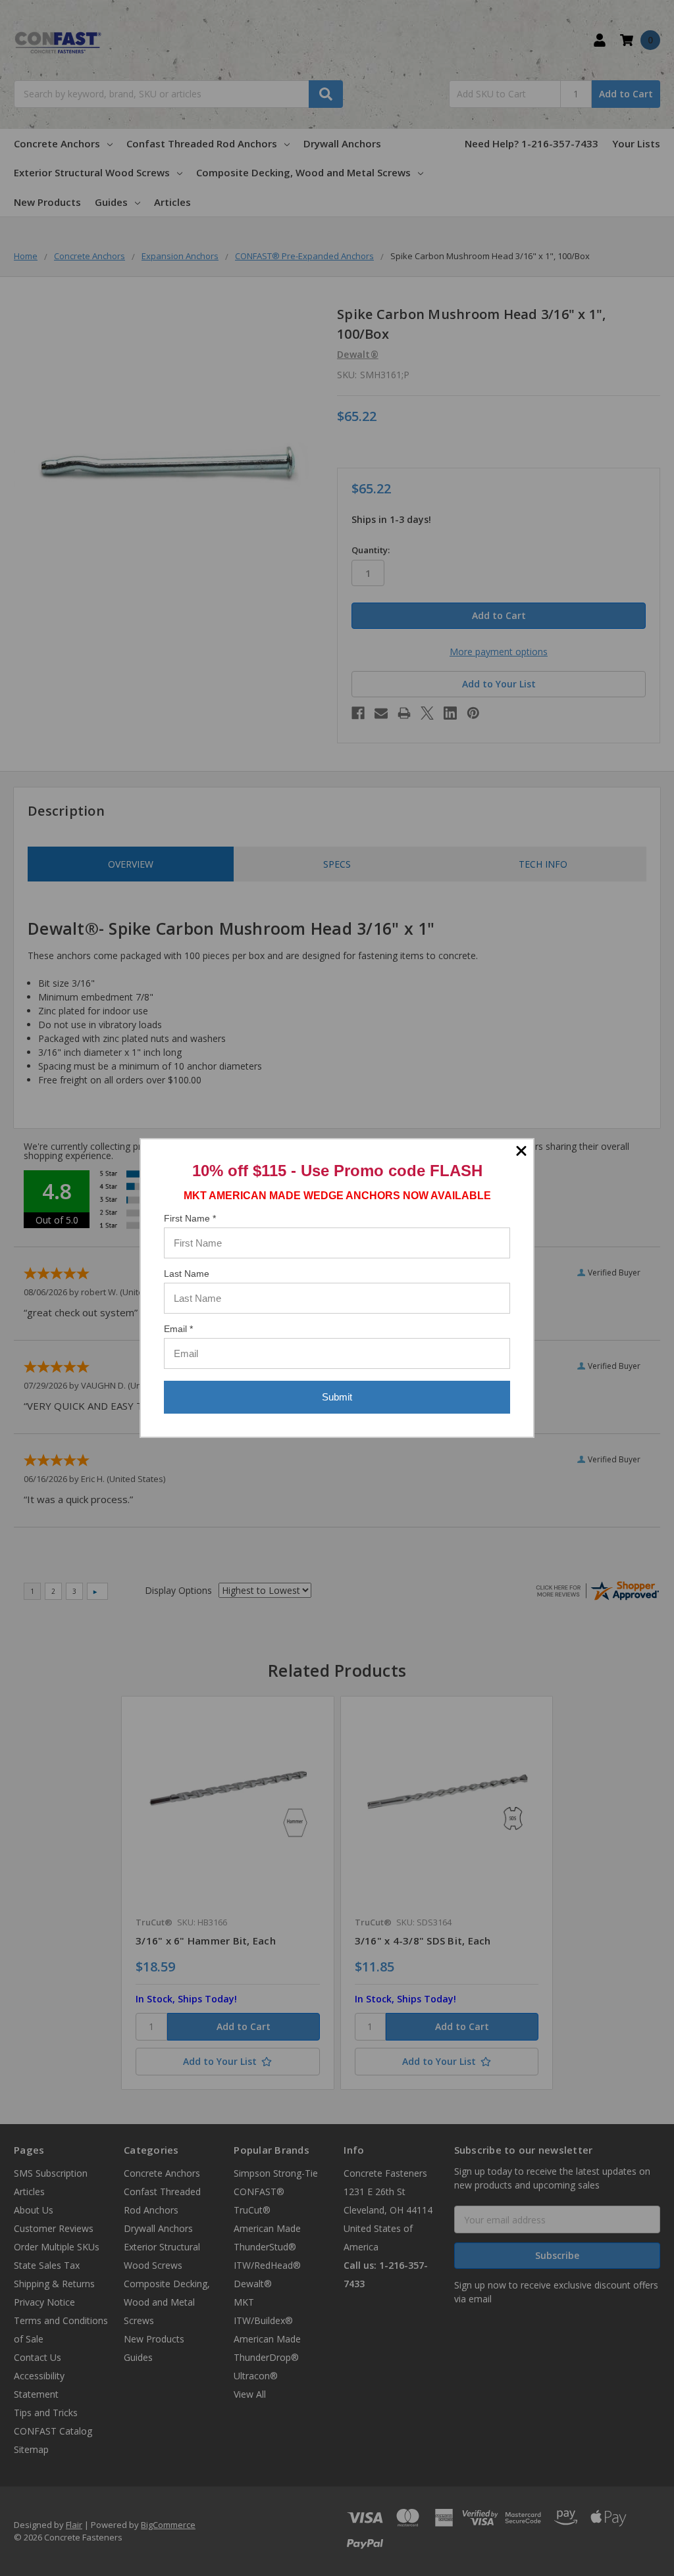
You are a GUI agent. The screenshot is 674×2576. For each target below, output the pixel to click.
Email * (178, 1329)
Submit (337, 1397)
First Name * (190, 1218)
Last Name (187, 1274)
